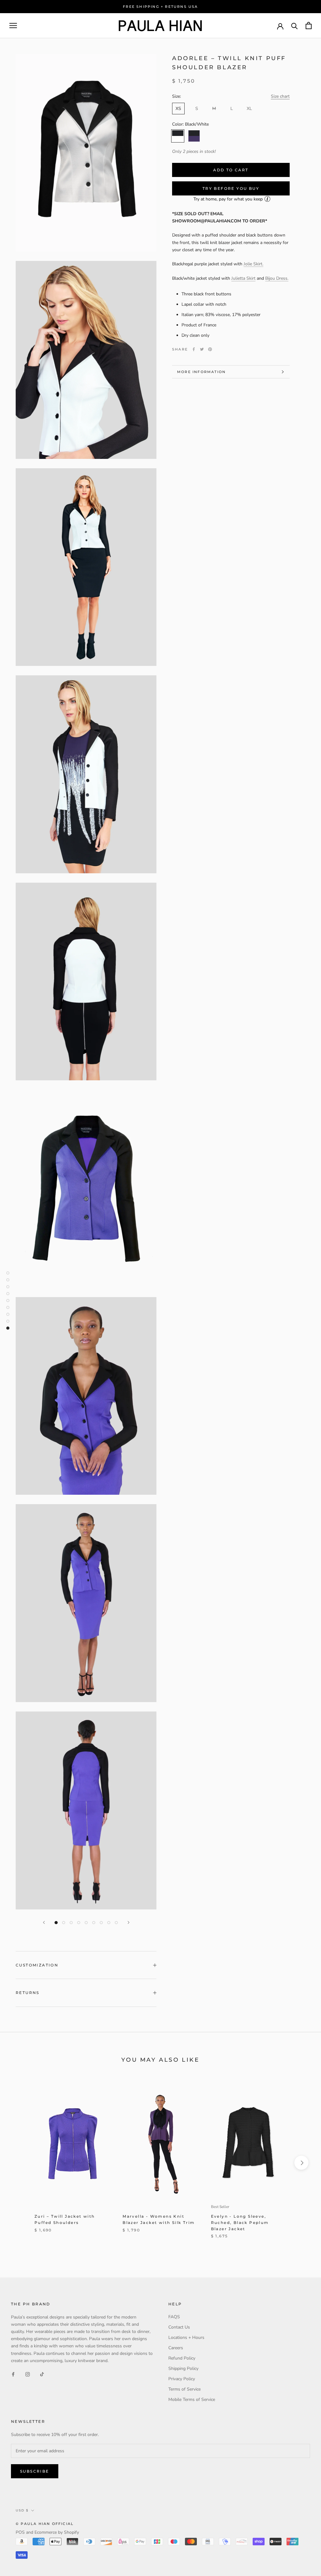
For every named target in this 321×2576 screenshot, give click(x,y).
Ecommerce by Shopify (57, 2532)
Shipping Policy (183, 2368)
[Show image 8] (109, 1923)
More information (201, 372)
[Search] (295, 26)
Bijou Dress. (277, 278)
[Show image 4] (79, 1923)
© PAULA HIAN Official (45, 2524)
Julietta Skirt (243, 278)
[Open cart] (309, 26)
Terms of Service (184, 2389)
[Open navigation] (13, 26)
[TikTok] (42, 2374)
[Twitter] (202, 349)
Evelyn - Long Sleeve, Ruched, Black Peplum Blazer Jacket (240, 2223)
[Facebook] (194, 349)
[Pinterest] (210, 349)
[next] (301, 2163)
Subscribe (35, 2471)
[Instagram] (28, 2374)
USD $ (22, 2510)
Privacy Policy (182, 2379)
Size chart (280, 96)
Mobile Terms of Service (192, 2399)
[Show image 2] (64, 1923)
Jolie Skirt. (253, 264)
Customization (37, 1965)
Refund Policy (182, 2358)
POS (20, 2532)
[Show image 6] (94, 1923)
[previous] (20, 2163)
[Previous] (44, 1922)
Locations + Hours (186, 2337)
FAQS (174, 2317)
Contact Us (179, 2327)
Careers (176, 2348)
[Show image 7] (101, 1923)
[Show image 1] (56, 1923)
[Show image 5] (86, 1923)
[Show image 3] (71, 1923)
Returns (28, 1993)
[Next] (129, 1922)
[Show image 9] (116, 1923)
